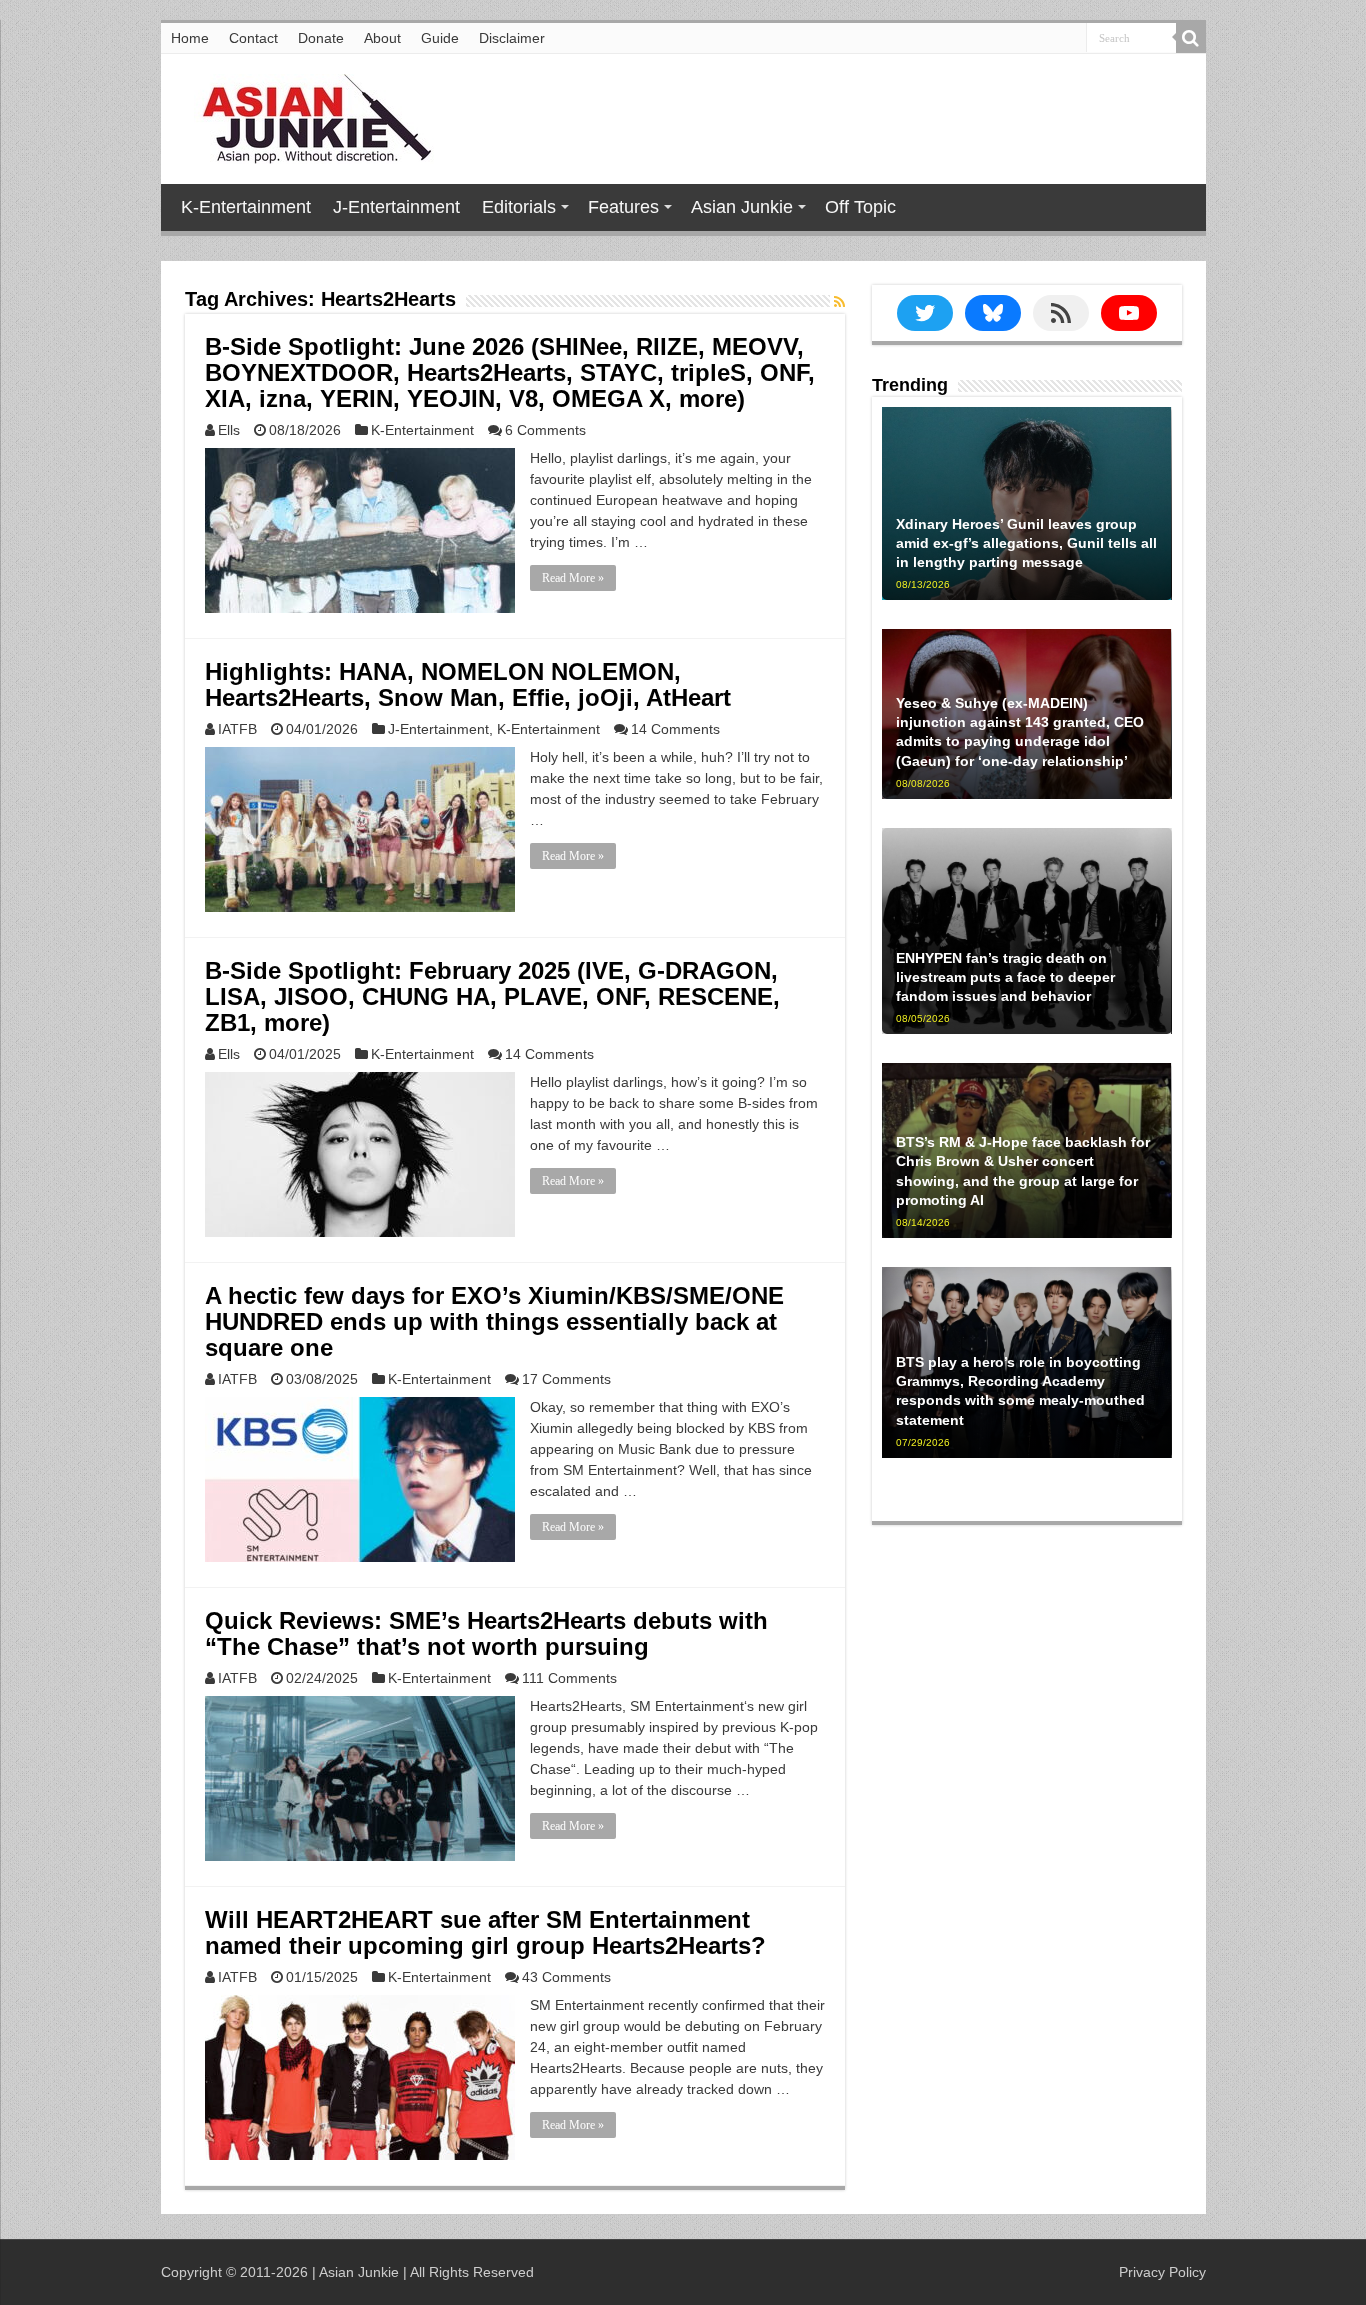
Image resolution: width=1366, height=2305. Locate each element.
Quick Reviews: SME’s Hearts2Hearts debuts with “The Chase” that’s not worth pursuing (486, 1633)
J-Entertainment (396, 207)
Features (623, 207)
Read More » (573, 578)
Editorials (519, 207)
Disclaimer (512, 38)
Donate (321, 38)
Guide (440, 38)
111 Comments (569, 1678)
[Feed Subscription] (839, 302)
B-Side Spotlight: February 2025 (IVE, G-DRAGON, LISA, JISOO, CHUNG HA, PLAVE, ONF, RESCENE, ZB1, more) (492, 996)
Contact (253, 38)
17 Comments (566, 1379)
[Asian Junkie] (306, 115)
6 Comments (545, 430)
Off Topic (860, 207)
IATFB (237, 729)
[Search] (1191, 38)
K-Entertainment (246, 207)
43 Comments (566, 1977)
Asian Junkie (742, 207)
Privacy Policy (1162, 2272)
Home (190, 38)
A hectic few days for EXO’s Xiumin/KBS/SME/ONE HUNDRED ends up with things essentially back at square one (494, 1321)
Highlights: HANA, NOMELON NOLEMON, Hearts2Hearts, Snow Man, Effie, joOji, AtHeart (468, 684)
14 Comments (675, 729)
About (382, 38)
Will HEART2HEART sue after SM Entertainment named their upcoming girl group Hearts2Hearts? (485, 1932)
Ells (229, 430)
